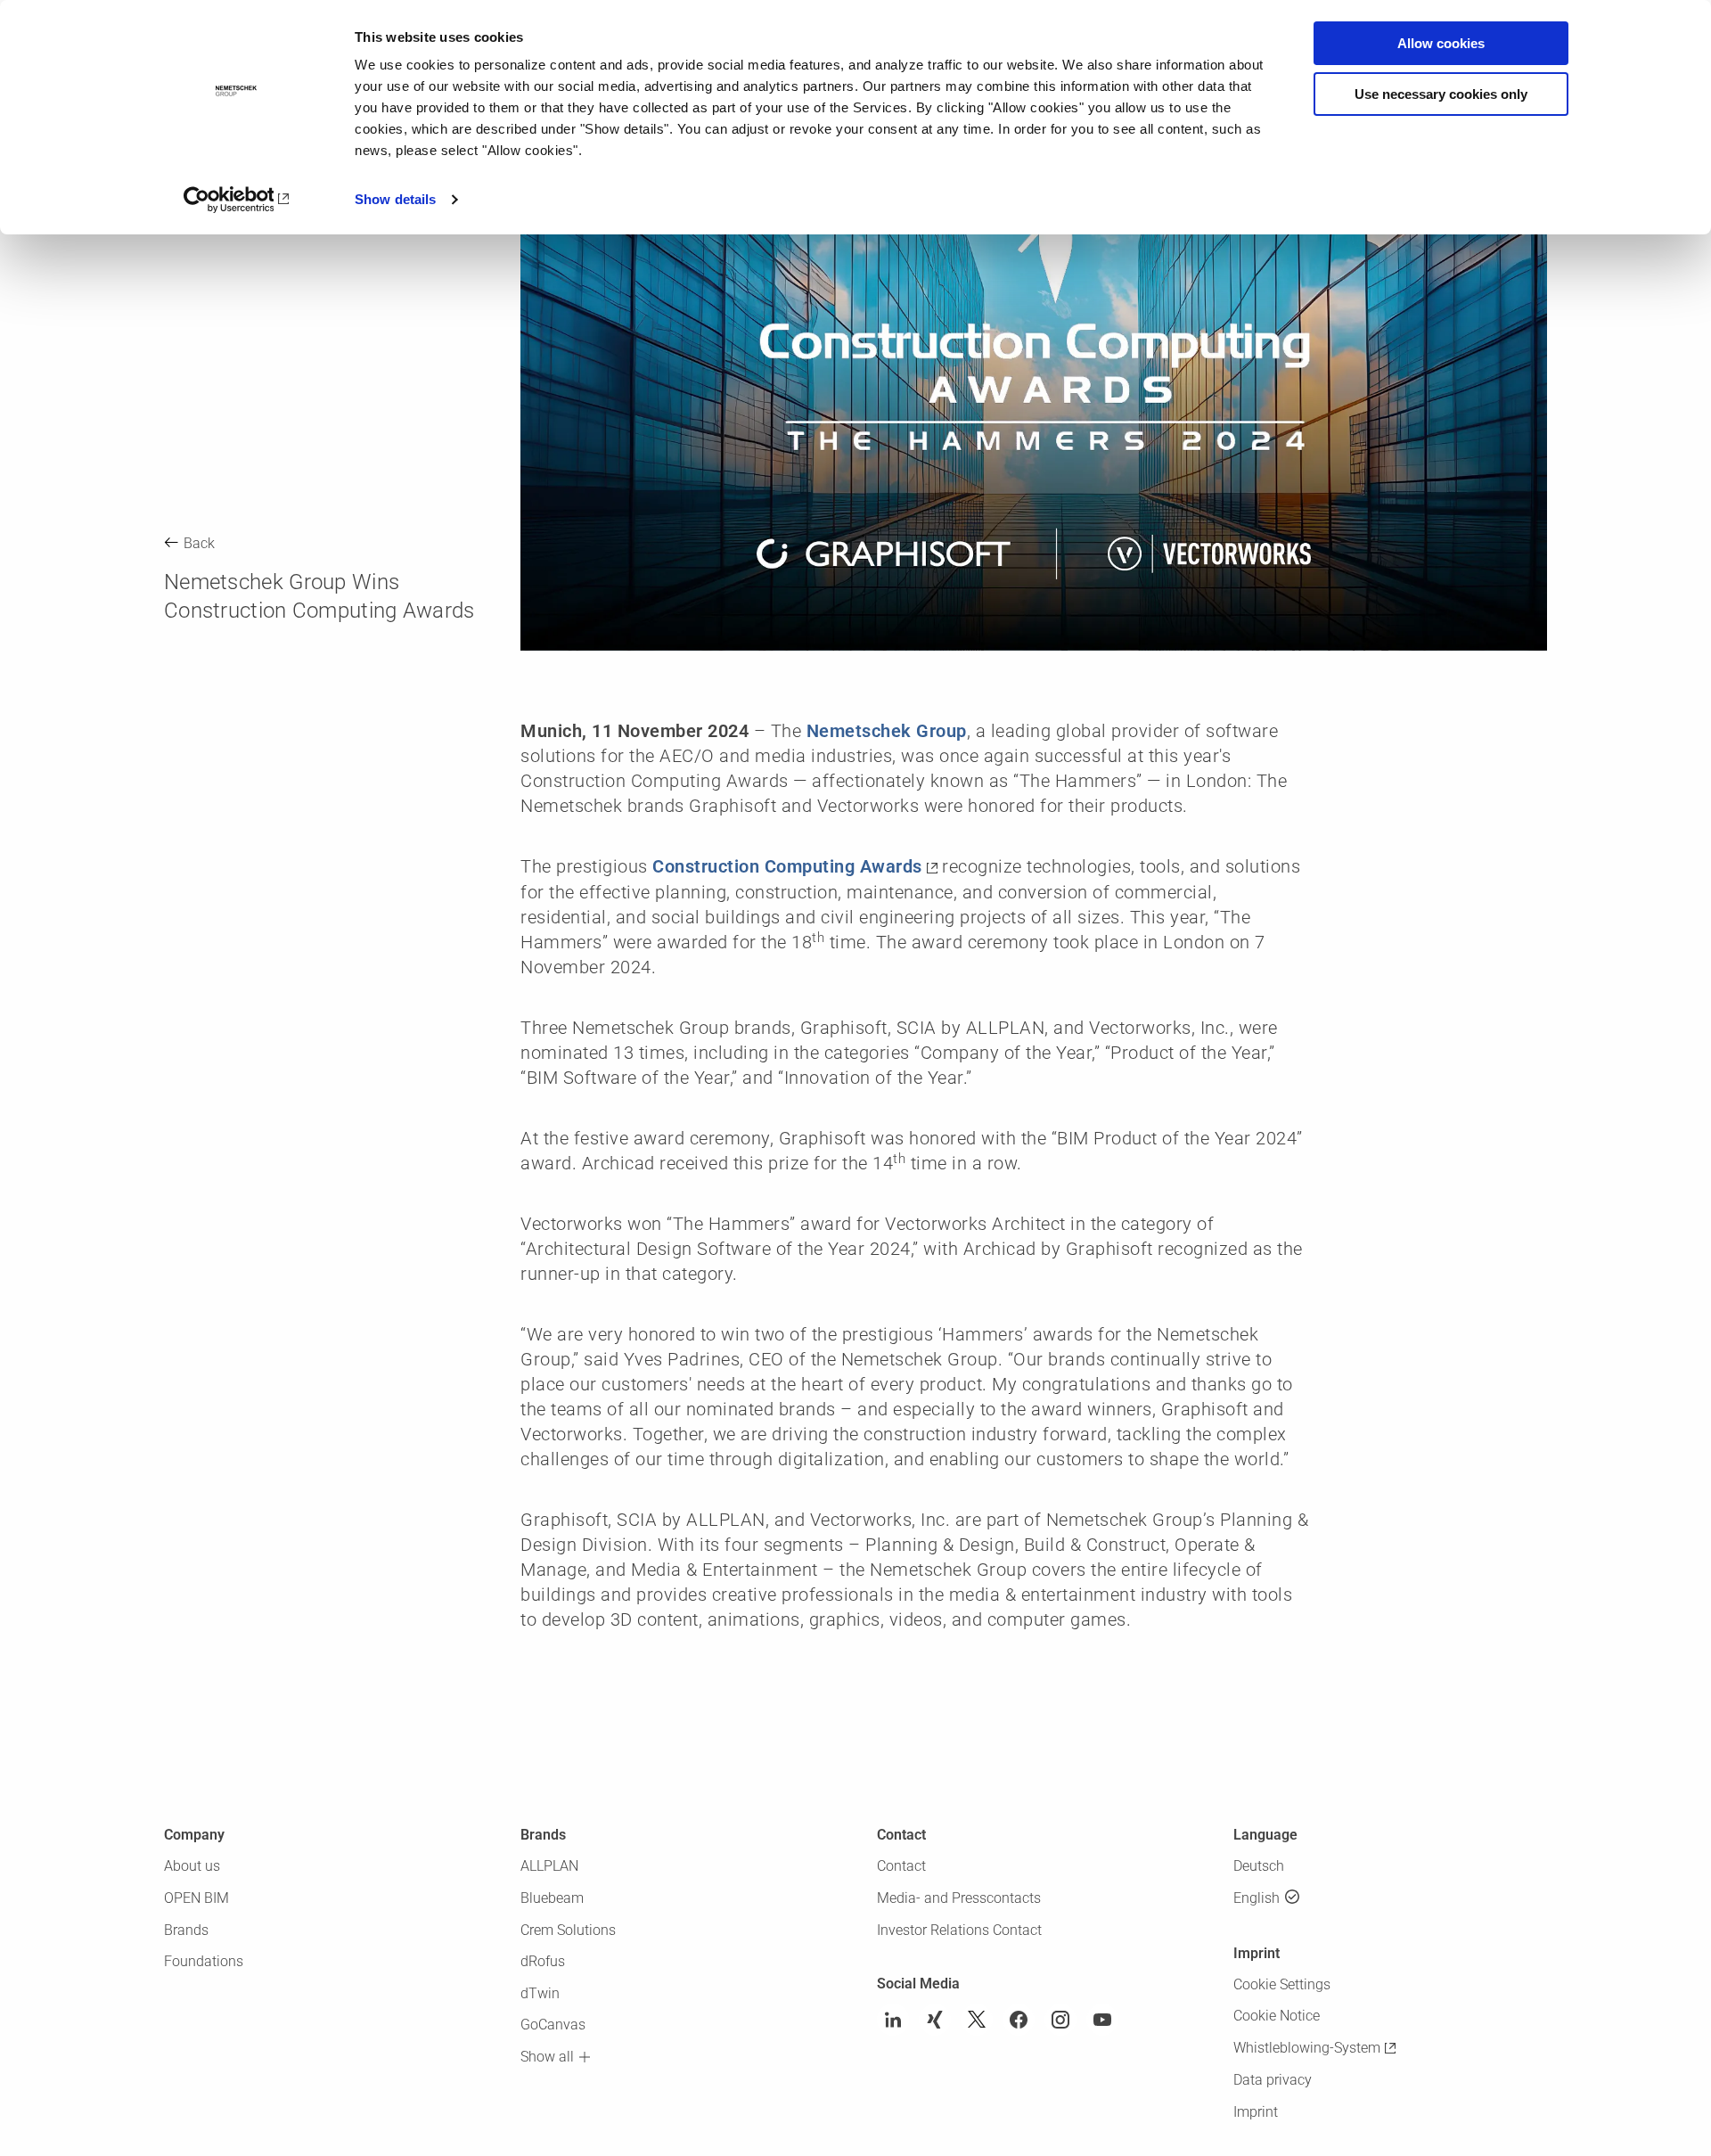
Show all (547, 2057)
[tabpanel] (1034, 362)
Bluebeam (552, 1898)
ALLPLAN (549, 1866)
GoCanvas (553, 2025)
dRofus (543, 1961)
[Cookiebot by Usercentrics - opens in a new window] (237, 200)
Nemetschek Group (887, 731)
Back (199, 543)
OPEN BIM (196, 1898)
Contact (901, 1866)
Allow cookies (1441, 43)
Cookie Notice (1277, 2016)
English (1257, 1898)
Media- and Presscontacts (959, 1898)
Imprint (1256, 2112)
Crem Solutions (568, 1930)
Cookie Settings (1282, 1984)
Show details (395, 199)
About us (192, 1866)
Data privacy (1273, 2080)
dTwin (540, 1993)
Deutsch (1259, 1866)
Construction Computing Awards (787, 866)
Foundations (204, 1961)
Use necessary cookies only (1441, 94)
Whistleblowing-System (1307, 2048)
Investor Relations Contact (959, 1930)
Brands (186, 1930)
